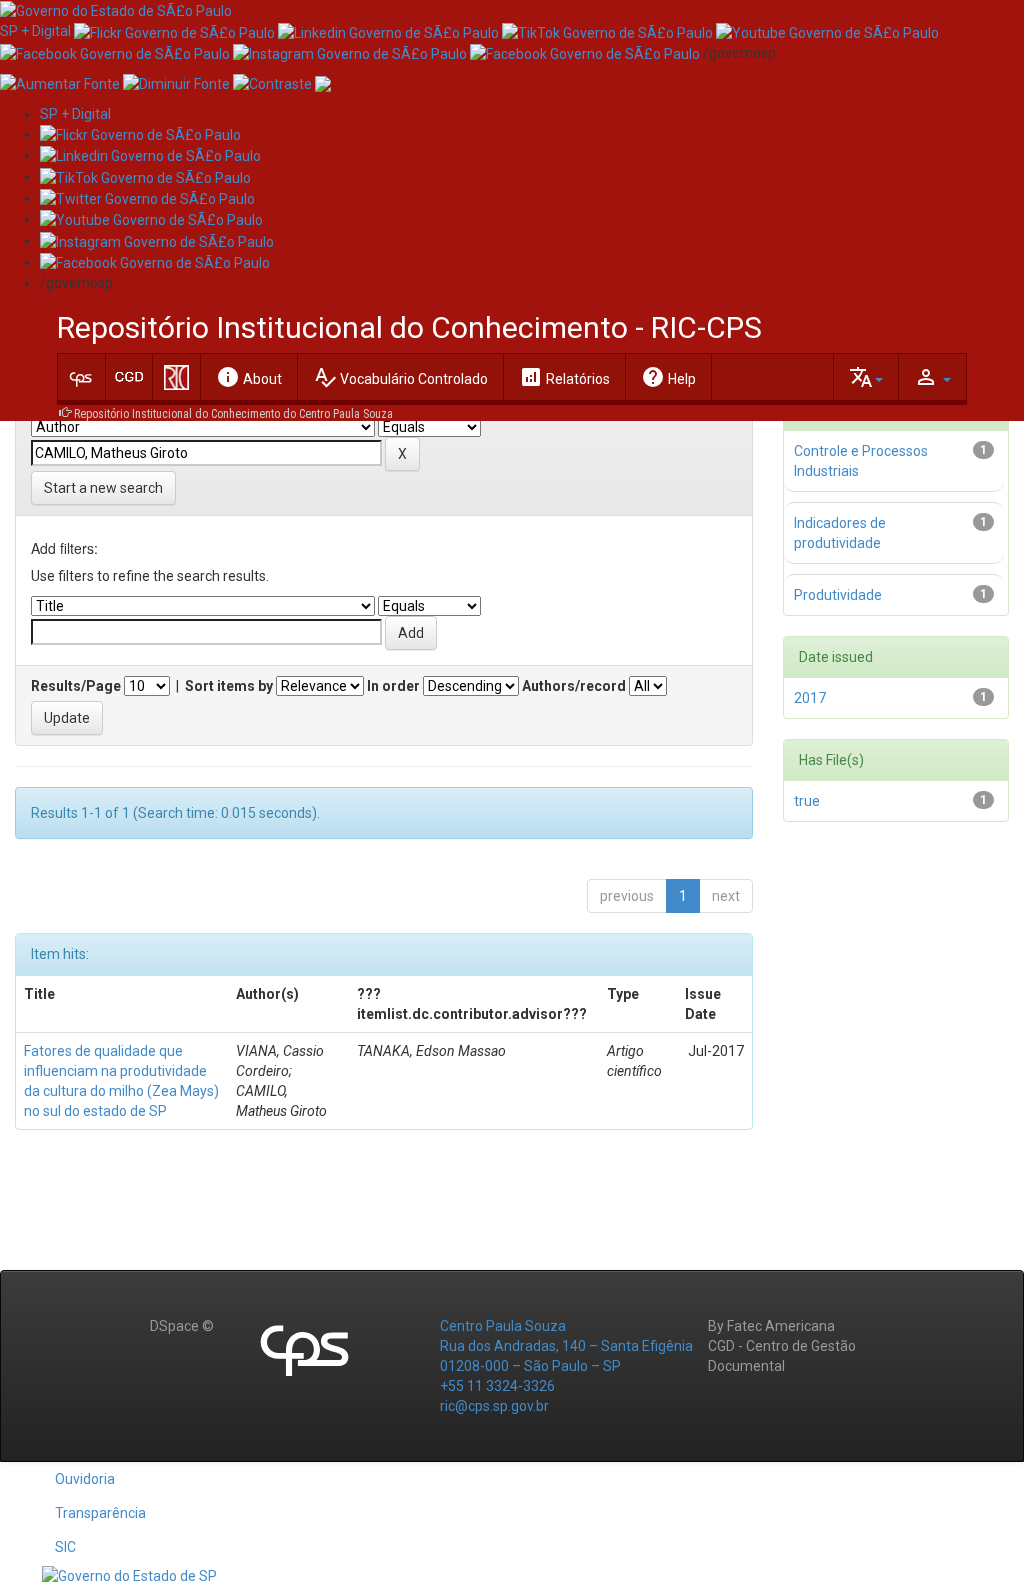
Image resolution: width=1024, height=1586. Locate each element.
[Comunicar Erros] (323, 83)
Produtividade (838, 595)
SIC (65, 1547)
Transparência (100, 1513)
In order (393, 686)
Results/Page (76, 686)
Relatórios (564, 377)
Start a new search (103, 488)
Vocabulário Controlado (400, 377)
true (807, 801)
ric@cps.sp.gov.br (494, 1406)
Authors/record (574, 686)
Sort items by (229, 686)
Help (668, 377)
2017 (810, 698)
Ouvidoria (85, 1479)
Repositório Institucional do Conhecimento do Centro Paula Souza (233, 414)
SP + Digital (35, 31)
